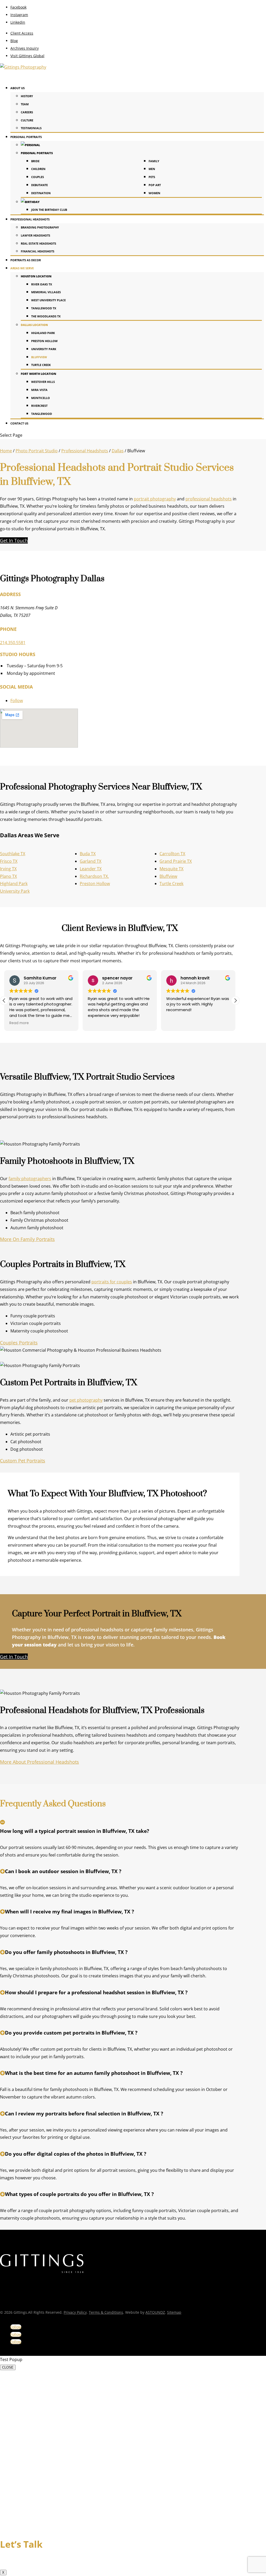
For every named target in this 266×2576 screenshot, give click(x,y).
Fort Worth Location (38, 374)
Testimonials (31, 128)
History (27, 96)
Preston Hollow (44, 341)
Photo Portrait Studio (37, 451)
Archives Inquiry (25, 48)
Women (154, 193)
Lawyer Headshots (35, 235)
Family (154, 161)
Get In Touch (14, 540)
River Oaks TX (42, 284)
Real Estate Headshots (38, 243)
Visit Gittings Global (27, 56)
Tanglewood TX (44, 308)
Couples (38, 177)
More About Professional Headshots (39, 1762)
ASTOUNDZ (155, 2312)
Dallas (118, 451)
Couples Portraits (19, 1343)
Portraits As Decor (26, 260)
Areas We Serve (22, 268)
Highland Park (43, 333)
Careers (27, 112)
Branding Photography (40, 227)
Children (38, 169)
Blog (14, 41)
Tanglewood (42, 414)
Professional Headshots (85, 451)
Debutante (39, 185)
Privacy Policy (75, 2312)
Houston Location (36, 276)
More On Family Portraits (27, 1239)
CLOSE (8, 2367)
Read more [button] (176, 1023)
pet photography (86, 1400)
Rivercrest (39, 406)
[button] (235, 1001)
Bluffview (39, 357)
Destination (41, 193)
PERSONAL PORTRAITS (37, 153)
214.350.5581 (13, 643)
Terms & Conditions (106, 2312)
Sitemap (174, 2312)
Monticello (41, 398)
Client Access (22, 33)
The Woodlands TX (46, 316)
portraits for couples (112, 1282)
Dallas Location (34, 325)
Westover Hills (43, 382)
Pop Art (155, 185)
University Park (44, 349)
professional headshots (209, 499)
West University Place (48, 300)
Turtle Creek (41, 365)
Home (6, 451)
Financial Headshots (38, 251)
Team (25, 104)
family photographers (30, 1179)
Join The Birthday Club (49, 210)
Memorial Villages (46, 292)
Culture (27, 120)
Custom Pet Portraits (23, 1461)
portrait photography (155, 499)
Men (152, 169)
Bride (35, 161)
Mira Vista (39, 390)
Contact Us (19, 423)
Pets (152, 177)
